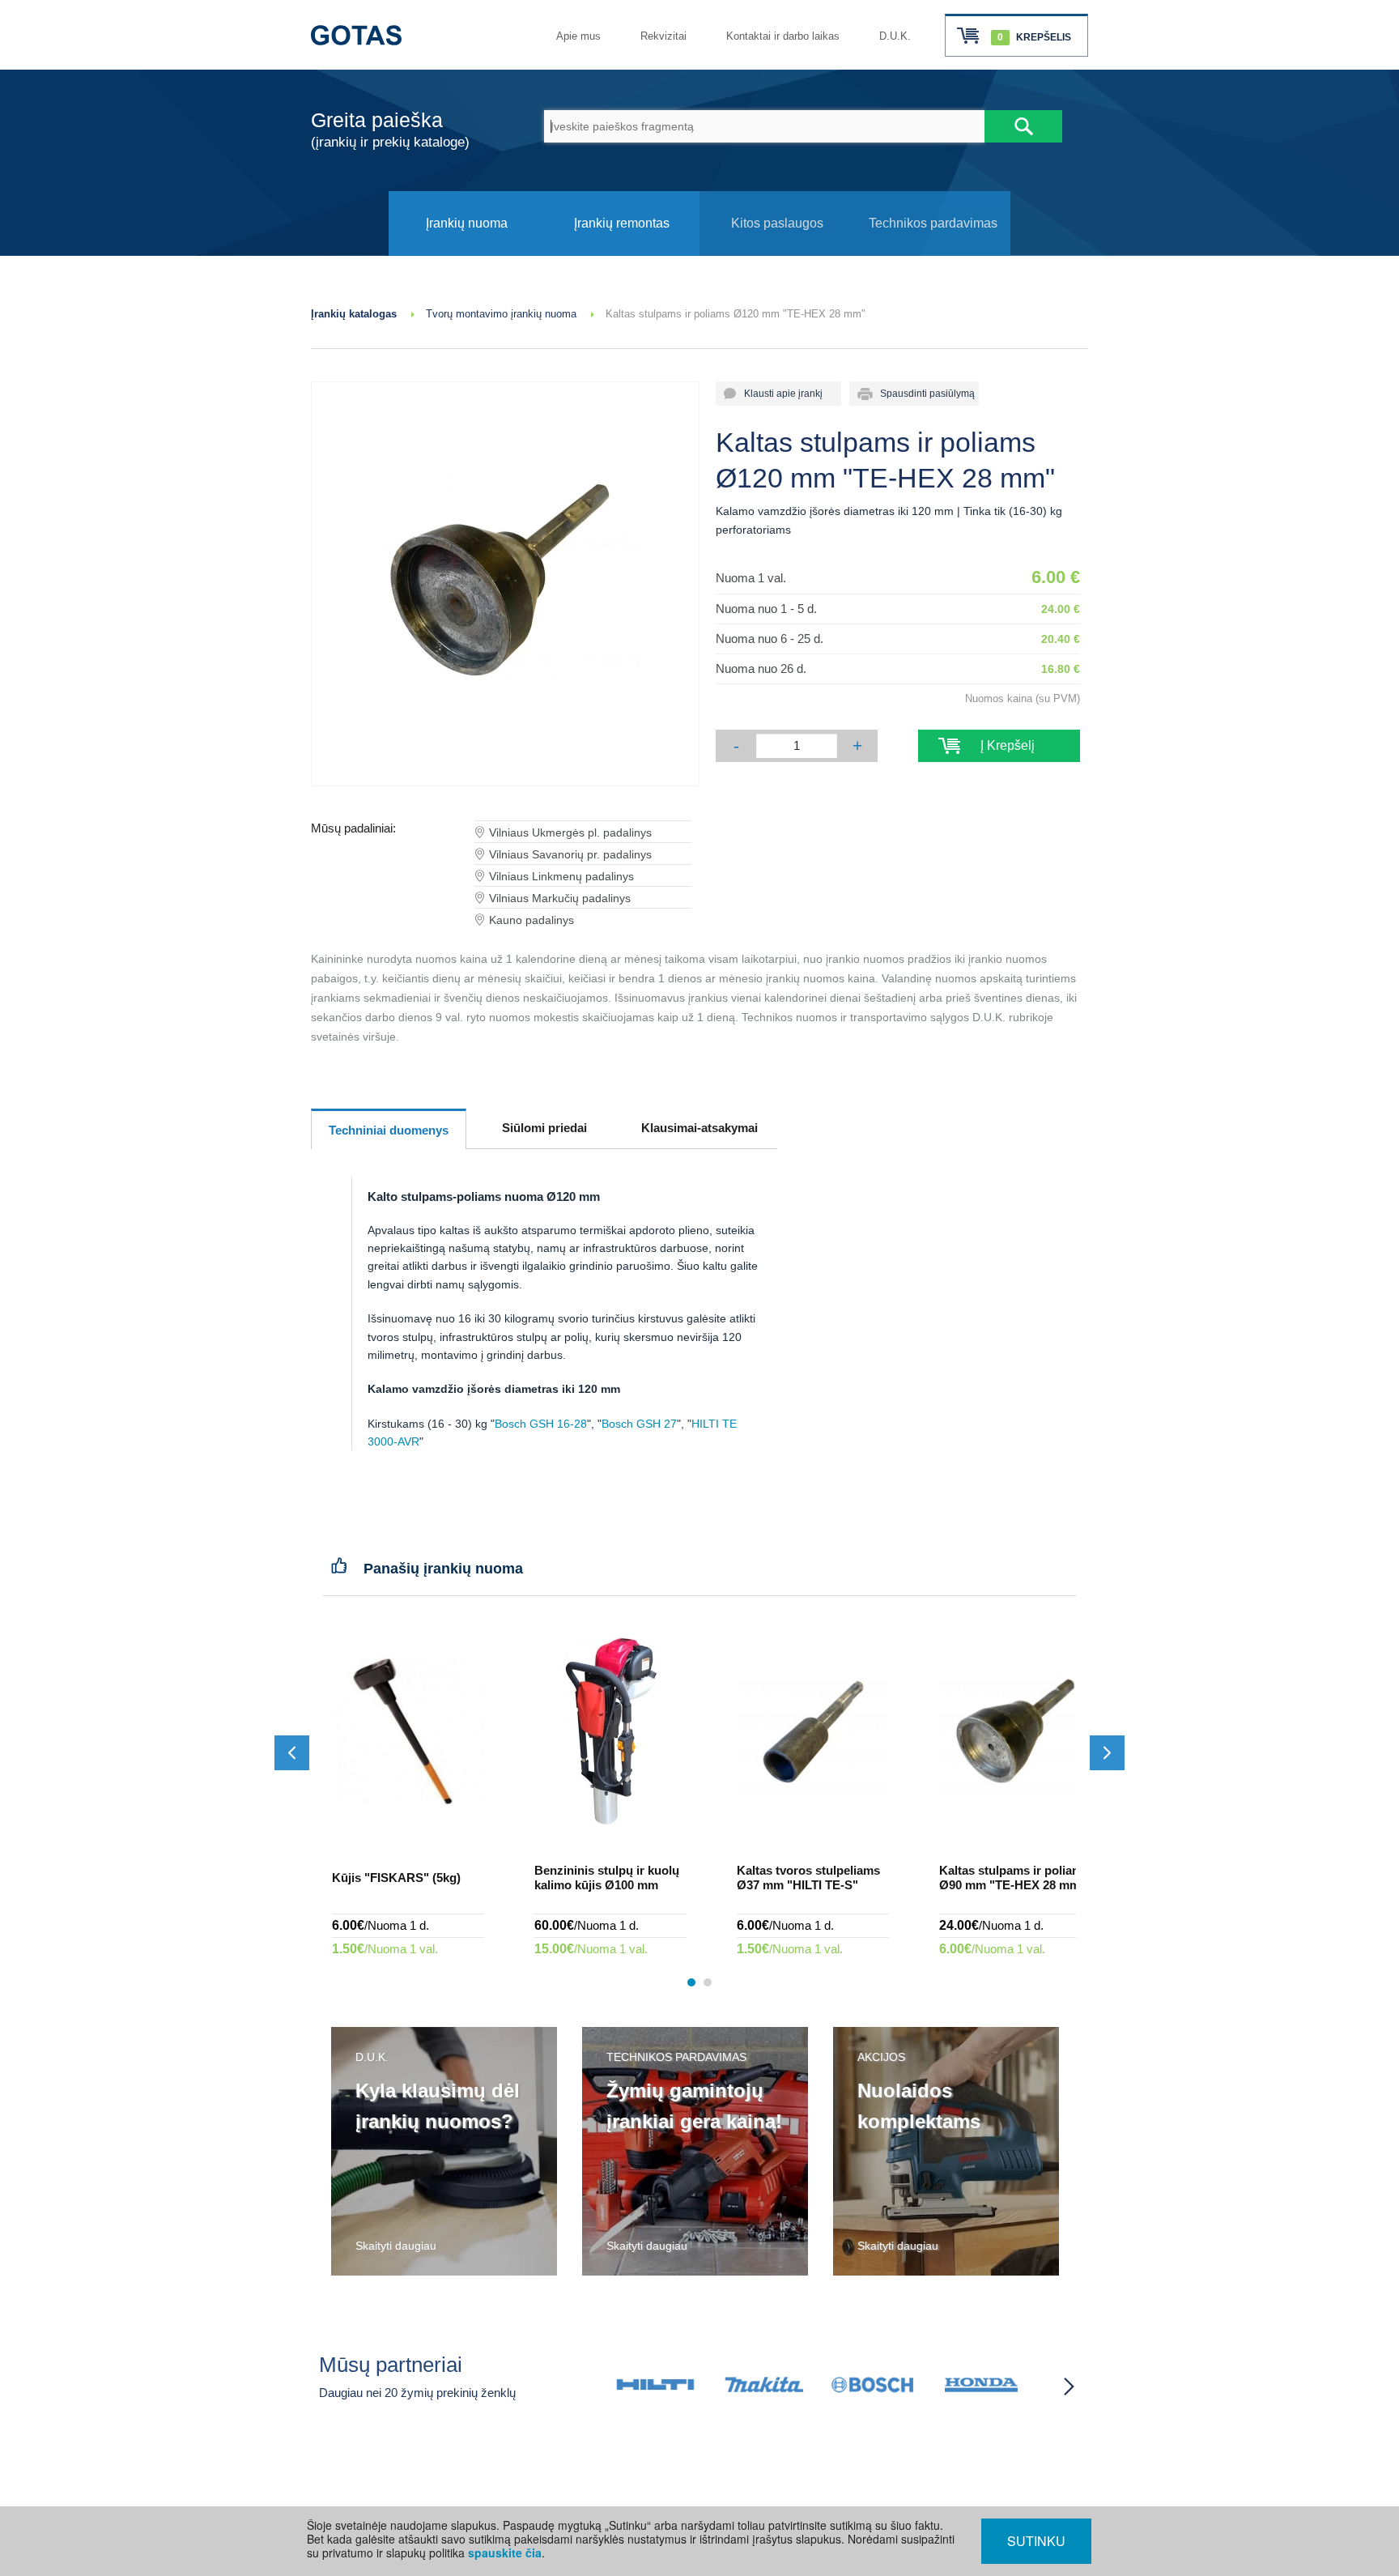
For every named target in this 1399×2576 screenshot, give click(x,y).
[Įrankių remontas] (622, 251)
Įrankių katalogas (354, 314)
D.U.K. (895, 36)
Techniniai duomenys (389, 1130)
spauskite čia (505, 2553)
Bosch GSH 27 (639, 1424)
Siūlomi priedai (544, 1128)
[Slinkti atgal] (292, 1753)
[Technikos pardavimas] (933, 251)
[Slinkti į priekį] (1107, 1753)
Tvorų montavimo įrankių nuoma (501, 314)
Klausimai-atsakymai (699, 1128)
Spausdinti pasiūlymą (923, 394)
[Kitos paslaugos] (777, 251)
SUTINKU (1036, 2541)
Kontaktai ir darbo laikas (783, 36)
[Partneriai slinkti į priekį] (1069, 2387)
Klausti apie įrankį (778, 394)
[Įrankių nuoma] (466, 251)
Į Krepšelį (999, 745)
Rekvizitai (663, 36)
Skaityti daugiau (396, 2246)
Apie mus (578, 36)
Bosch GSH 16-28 (541, 1424)
